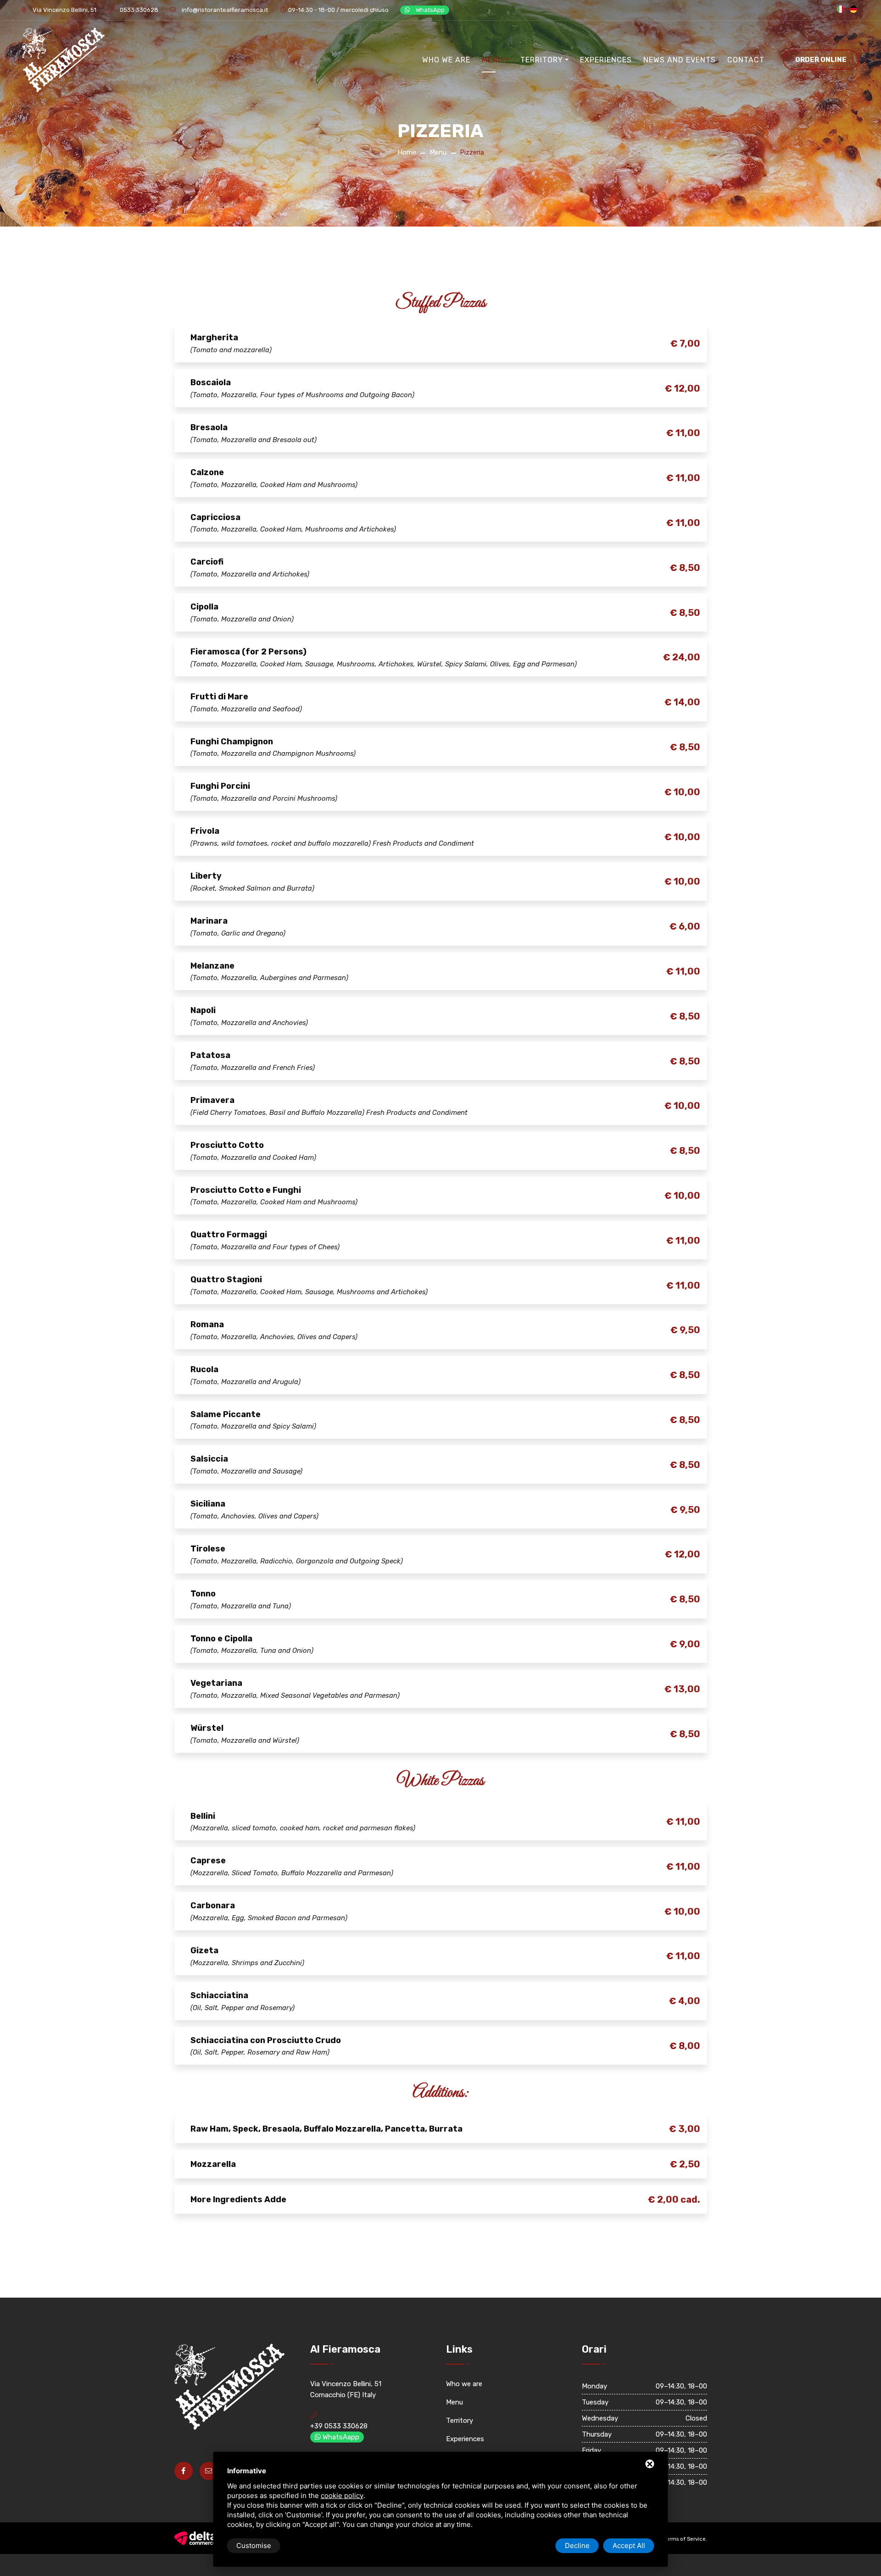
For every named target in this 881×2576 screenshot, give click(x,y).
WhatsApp (429, 10)
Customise (254, 2546)
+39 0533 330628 (339, 2426)
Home (407, 152)
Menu (493, 60)
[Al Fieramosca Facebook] (184, 2471)
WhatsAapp (340, 2437)
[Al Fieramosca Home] (63, 60)
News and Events (680, 60)
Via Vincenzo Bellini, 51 (64, 10)
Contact (746, 60)
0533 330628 (138, 10)
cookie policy (342, 2496)
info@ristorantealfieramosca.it (224, 10)
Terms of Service (685, 2539)
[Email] (209, 2471)
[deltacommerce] (195, 2538)
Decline (577, 2546)
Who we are (446, 60)
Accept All (629, 2546)
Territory (542, 60)
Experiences (606, 60)
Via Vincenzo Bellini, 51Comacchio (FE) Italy (346, 2389)
